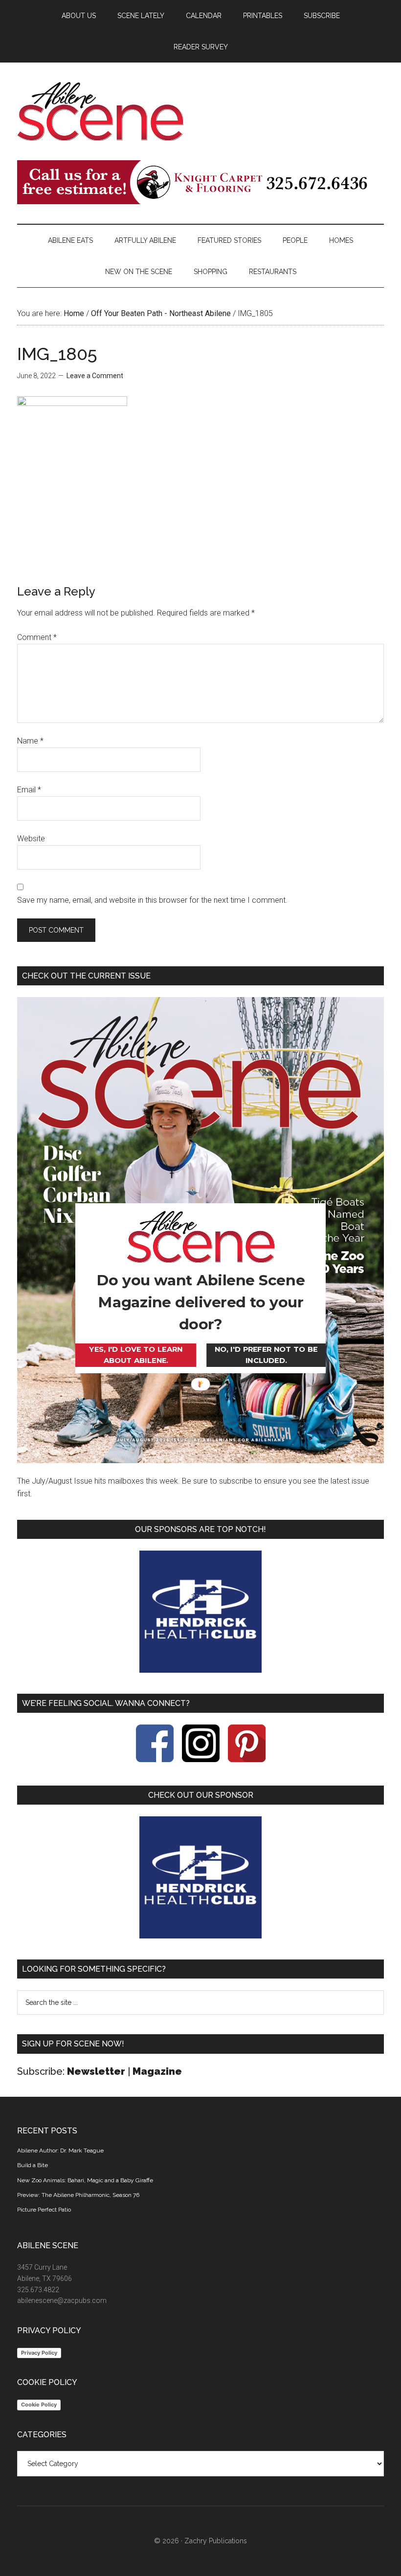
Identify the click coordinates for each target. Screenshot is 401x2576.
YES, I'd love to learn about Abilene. (136, 1355)
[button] (201, 1302)
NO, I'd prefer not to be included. (266, 1355)
